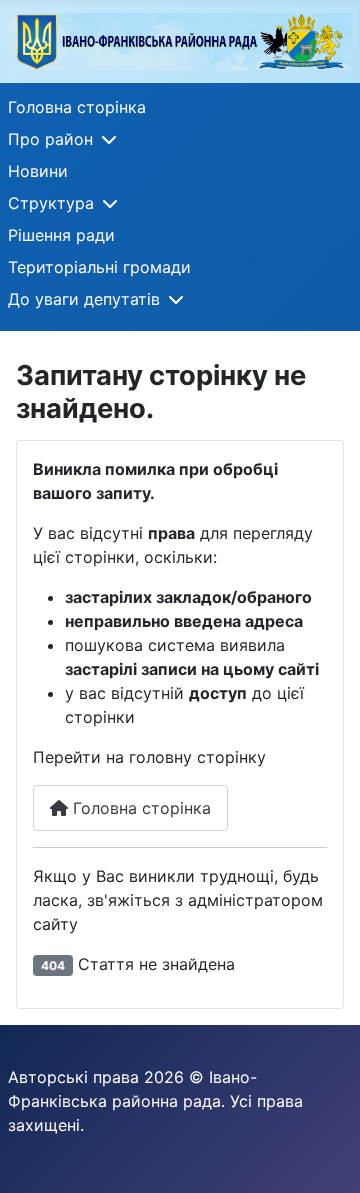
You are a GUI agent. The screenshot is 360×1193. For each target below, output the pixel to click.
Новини (38, 171)
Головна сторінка (77, 107)
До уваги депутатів (84, 299)
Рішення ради (61, 235)
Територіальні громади (99, 267)
